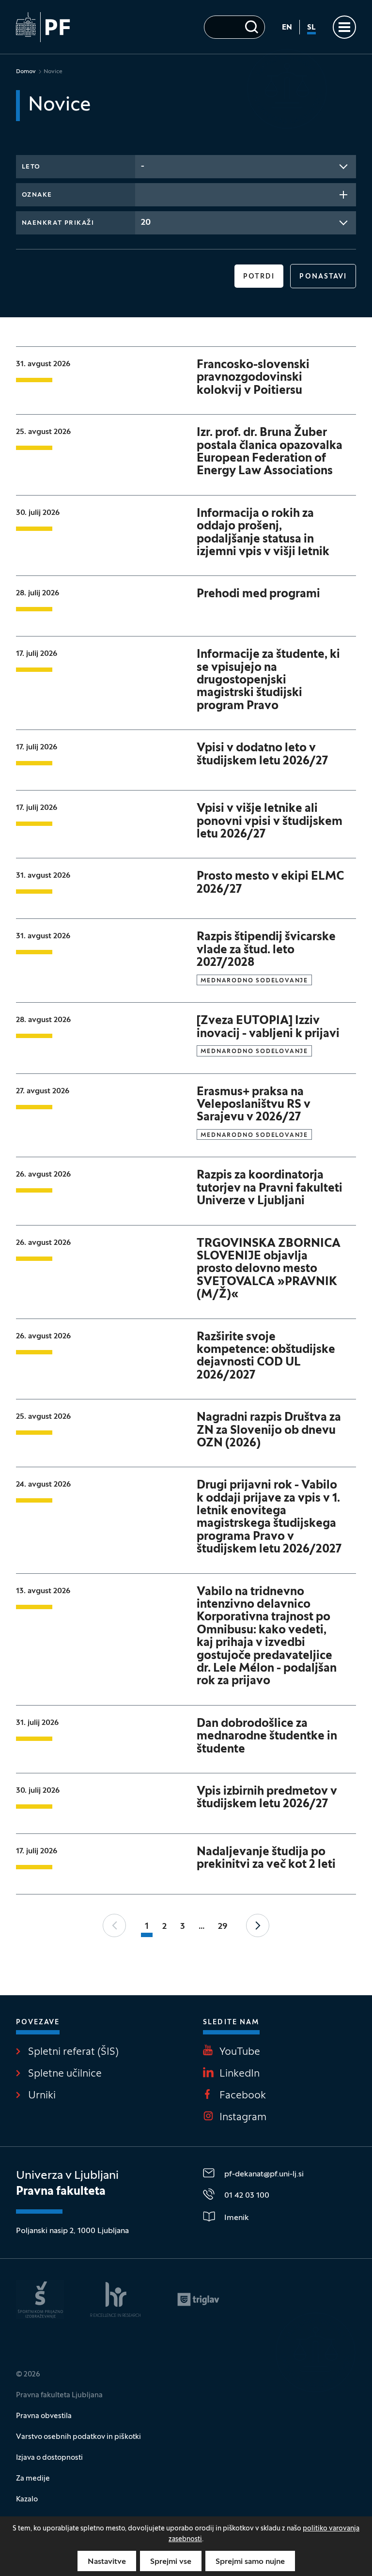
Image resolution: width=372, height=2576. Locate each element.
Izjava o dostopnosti (49, 2458)
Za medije (33, 2479)
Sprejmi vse (171, 2562)
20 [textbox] (146, 223)
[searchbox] (144, 194)
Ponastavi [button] (323, 277)
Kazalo (27, 2499)
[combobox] (246, 167)
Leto (31, 167)
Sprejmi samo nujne (250, 2562)
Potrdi (259, 277)
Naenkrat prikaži (58, 223)
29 (223, 1927)
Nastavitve (107, 2562)
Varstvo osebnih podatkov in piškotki (78, 2437)
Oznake (37, 195)
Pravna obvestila (44, 2416)
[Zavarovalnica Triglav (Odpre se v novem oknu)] (198, 2299)
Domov (26, 72)
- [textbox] (143, 166)
